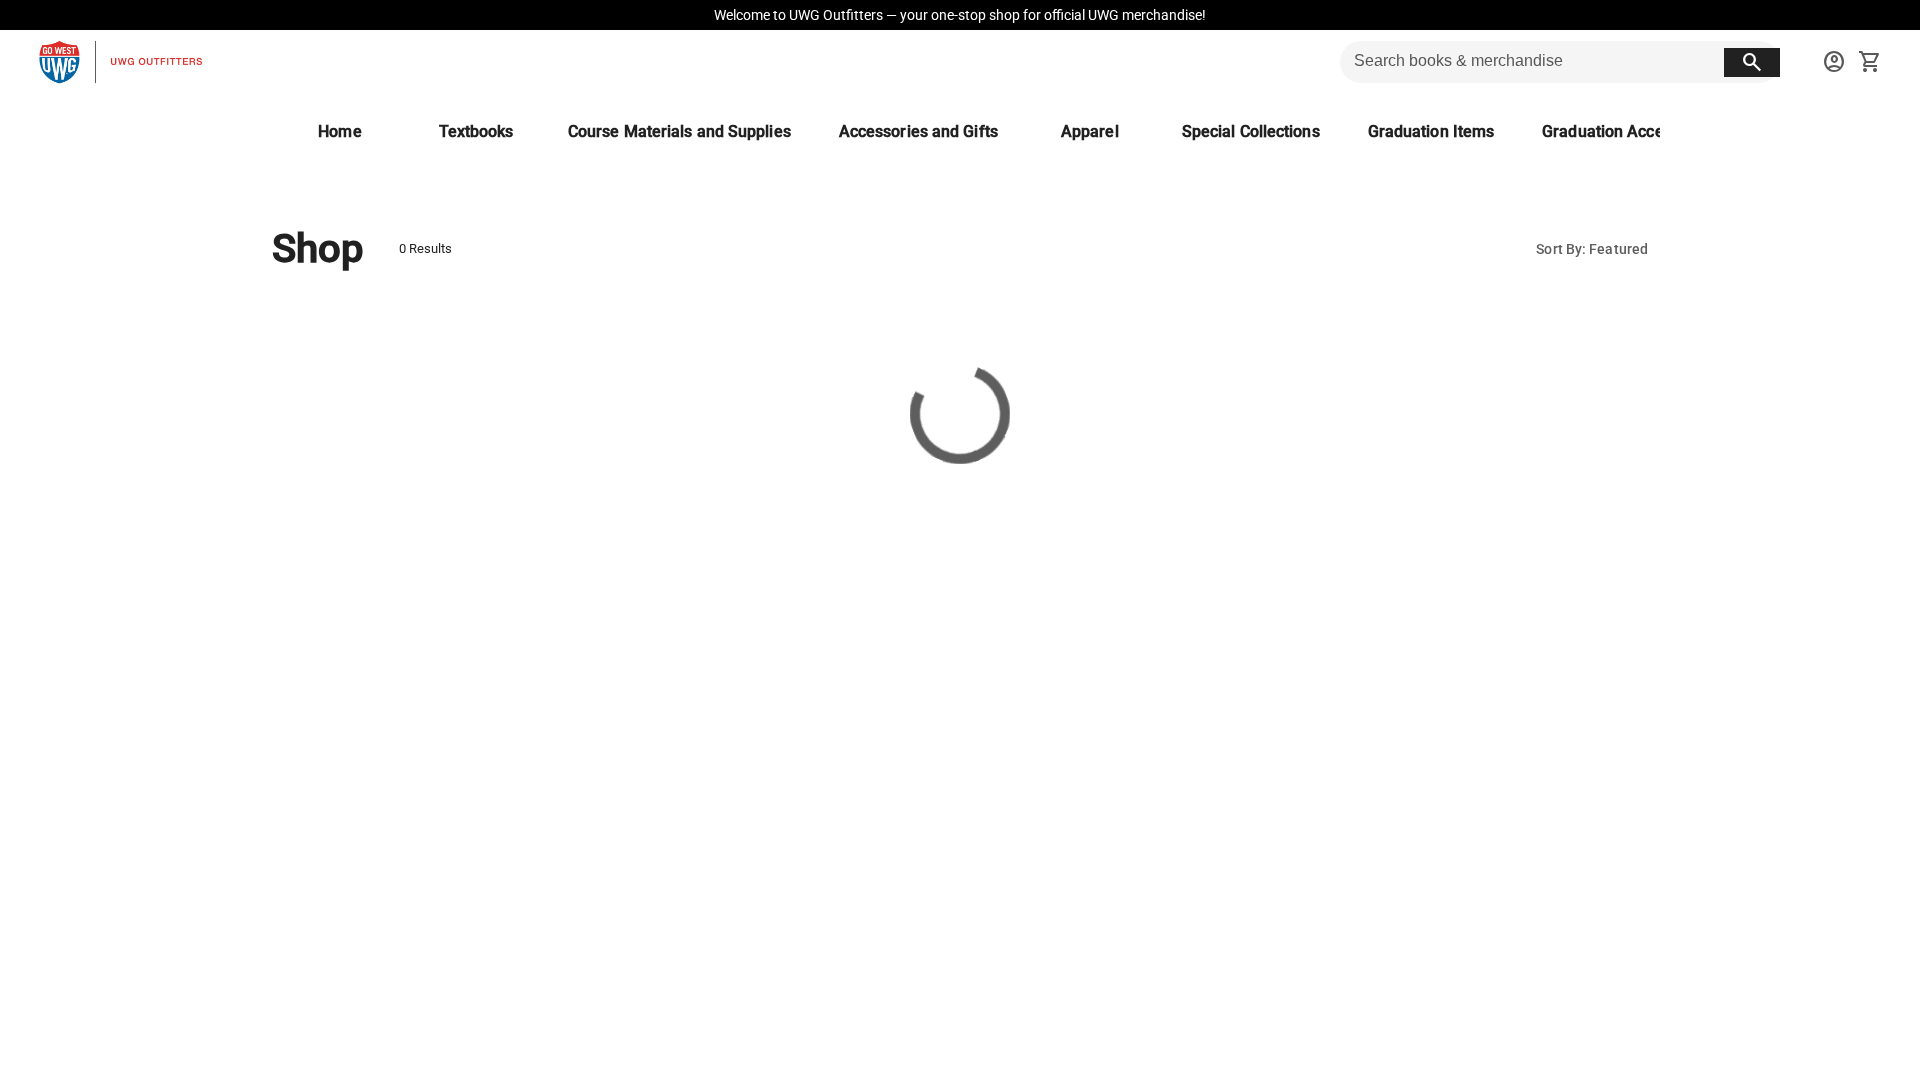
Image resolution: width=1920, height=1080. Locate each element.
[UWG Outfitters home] (120, 62)
